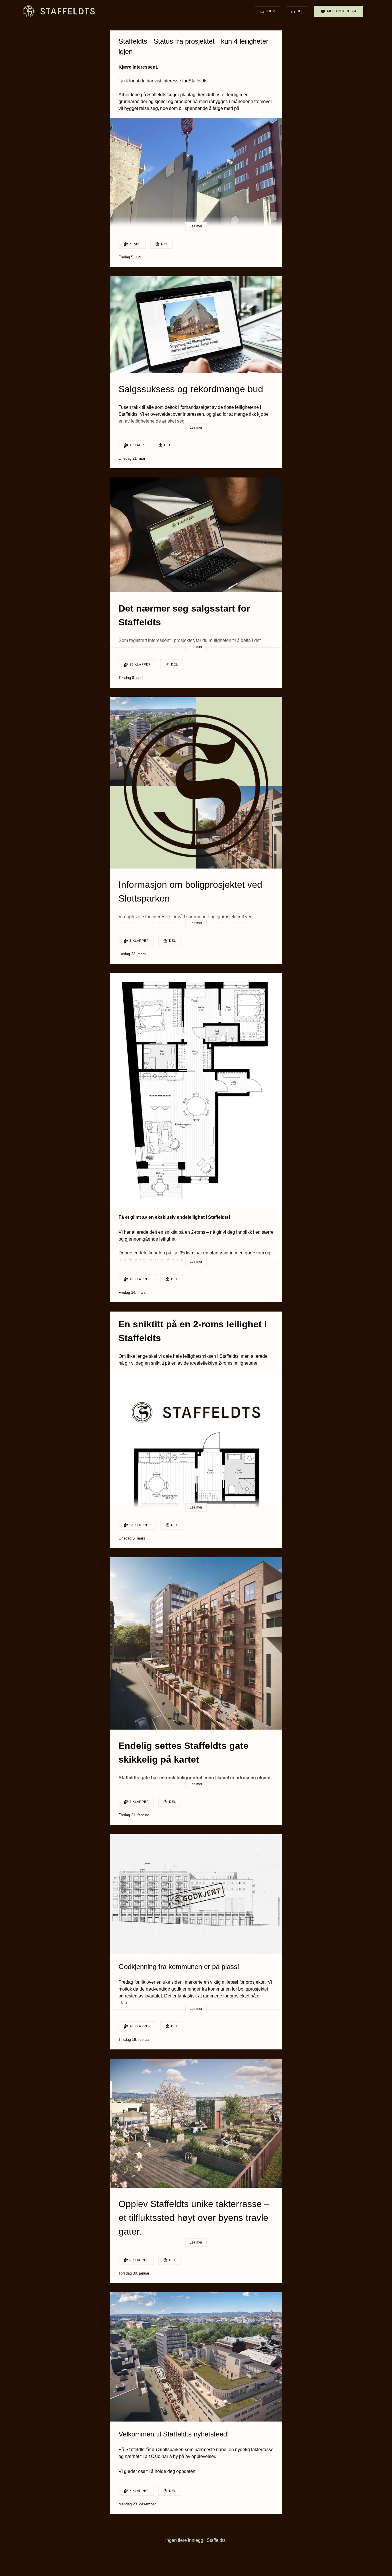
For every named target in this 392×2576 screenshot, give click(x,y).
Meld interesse (342, 11)
